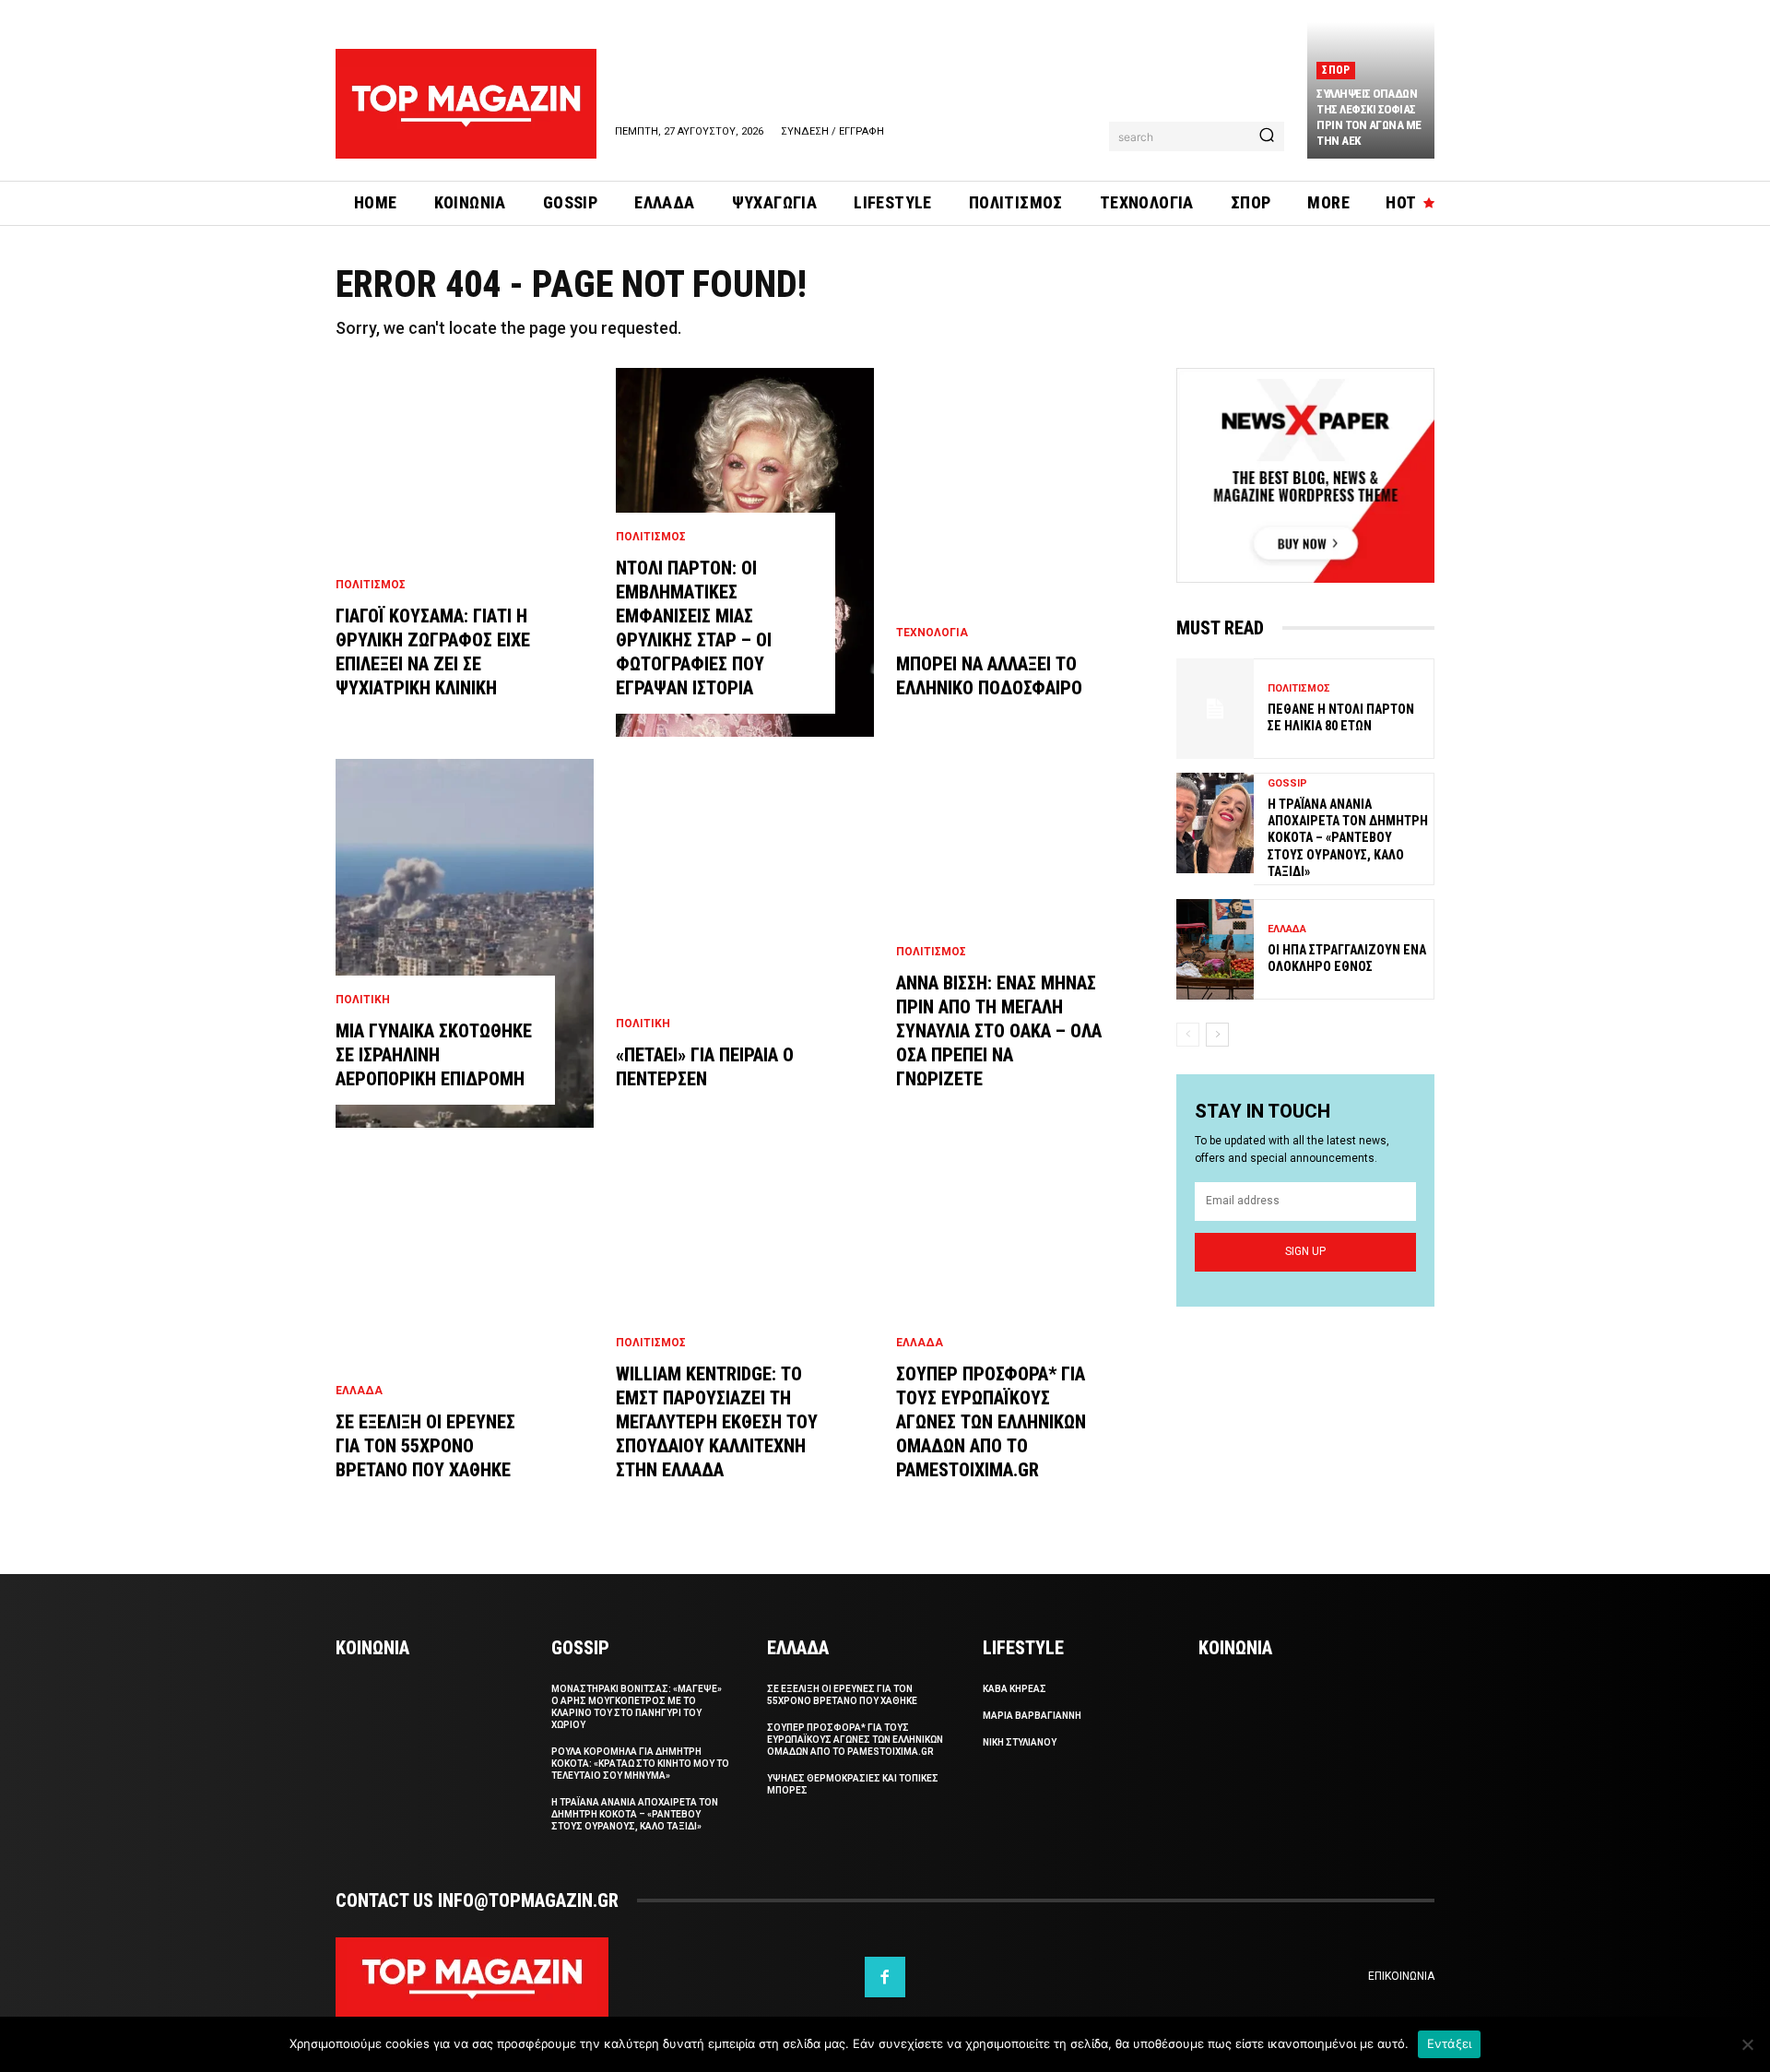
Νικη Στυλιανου (1020, 1742)
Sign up (1305, 1251)
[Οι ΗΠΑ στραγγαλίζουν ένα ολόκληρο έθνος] (1215, 949)
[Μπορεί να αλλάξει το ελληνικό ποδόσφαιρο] (1025, 552)
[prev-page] (1188, 1035)
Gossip (1287, 783)
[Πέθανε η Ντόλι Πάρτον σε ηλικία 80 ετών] (1215, 709)
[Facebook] (885, 1977)
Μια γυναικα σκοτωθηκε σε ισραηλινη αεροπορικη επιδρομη (434, 1055)
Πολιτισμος (371, 585)
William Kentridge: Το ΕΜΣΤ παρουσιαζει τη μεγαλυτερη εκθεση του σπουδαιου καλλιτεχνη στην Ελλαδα (717, 1422)
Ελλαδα (359, 1391)
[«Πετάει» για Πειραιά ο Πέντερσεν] (745, 943)
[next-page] (1217, 1035)
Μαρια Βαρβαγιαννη (1032, 1716)
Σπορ (1336, 70)
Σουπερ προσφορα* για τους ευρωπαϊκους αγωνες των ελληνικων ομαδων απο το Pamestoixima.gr (991, 1422)
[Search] (1267, 136)
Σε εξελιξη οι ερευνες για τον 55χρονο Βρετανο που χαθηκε (425, 1446)
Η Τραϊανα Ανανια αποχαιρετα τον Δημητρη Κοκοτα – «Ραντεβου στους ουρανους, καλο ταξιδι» (1348, 838)
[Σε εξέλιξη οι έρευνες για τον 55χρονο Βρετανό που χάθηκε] (465, 1334)
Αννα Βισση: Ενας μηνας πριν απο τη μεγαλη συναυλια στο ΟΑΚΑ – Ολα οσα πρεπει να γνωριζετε (999, 1031)
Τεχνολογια (932, 633)
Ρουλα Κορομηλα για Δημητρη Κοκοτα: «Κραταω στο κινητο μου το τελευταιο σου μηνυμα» (640, 1764)
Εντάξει (1450, 2043)
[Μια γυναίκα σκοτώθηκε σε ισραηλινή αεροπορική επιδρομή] (465, 943)
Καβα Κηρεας (1015, 1689)
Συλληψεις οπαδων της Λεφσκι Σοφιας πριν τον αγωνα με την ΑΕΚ (1369, 117)
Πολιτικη (363, 1000)
